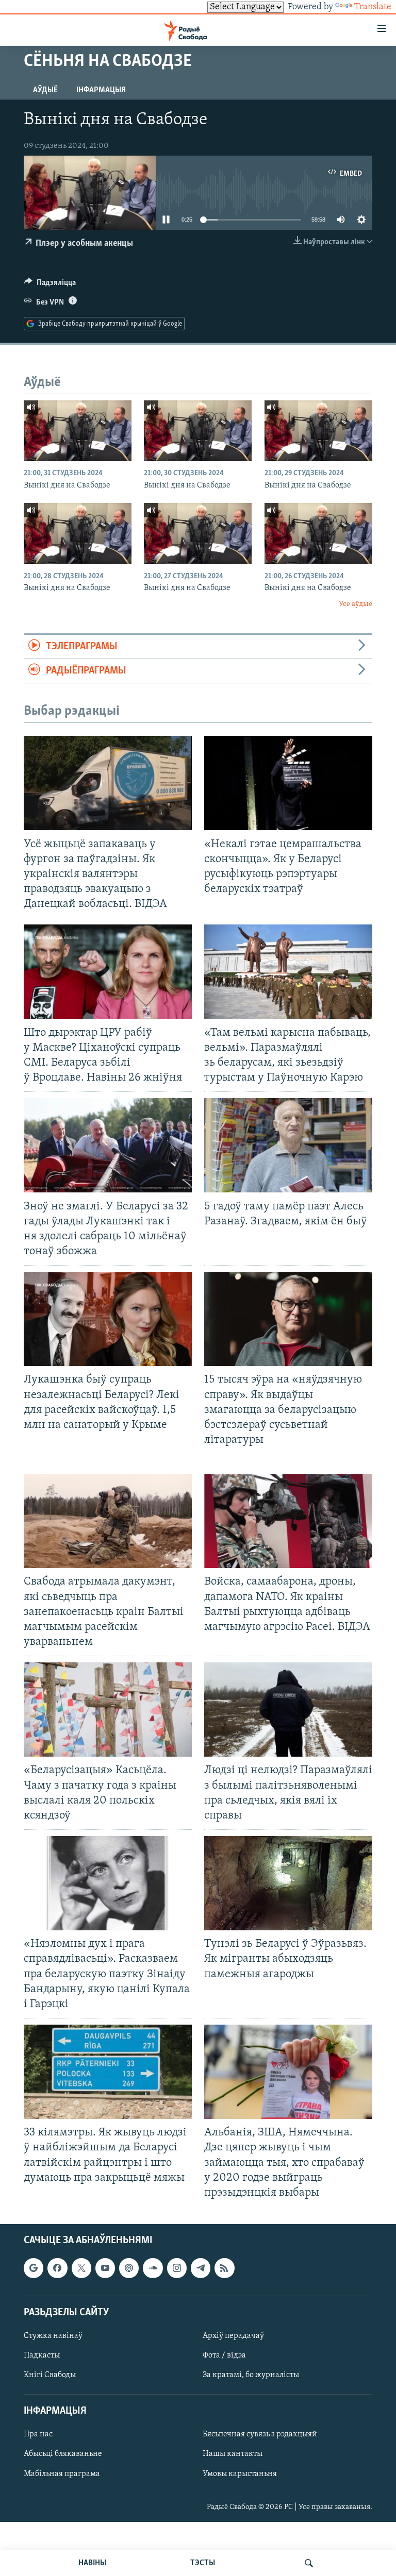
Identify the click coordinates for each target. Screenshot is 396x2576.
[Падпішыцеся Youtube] (105, 2268)
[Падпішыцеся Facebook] (57, 2268)
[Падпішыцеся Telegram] (201, 2268)
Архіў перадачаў (233, 2336)
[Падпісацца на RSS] (224, 2268)
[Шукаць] (309, 2563)
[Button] (50, 285)
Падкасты (42, 2355)
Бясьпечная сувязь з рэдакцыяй (260, 2434)
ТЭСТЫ (203, 2563)
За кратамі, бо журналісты (251, 2375)
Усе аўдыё (356, 604)
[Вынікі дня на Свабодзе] (78, 431)
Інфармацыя (101, 90)
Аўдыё (45, 90)
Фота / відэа (224, 2355)
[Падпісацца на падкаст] (129, 2268)
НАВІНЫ (92, 2563)
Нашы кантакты (233, 2454)
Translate (373, 7)
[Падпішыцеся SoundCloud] (153, 2268)
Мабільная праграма (62, 2473)
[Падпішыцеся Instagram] (177, 2268)
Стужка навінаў (53, 2336)
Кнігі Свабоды (50, 2375)
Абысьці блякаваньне (63, 2454)
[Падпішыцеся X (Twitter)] (81, 2268)
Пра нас (38, 2434)
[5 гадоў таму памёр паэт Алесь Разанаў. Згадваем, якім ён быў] (288, 1145)
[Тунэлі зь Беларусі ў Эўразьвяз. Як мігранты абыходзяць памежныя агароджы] (288, 1883)
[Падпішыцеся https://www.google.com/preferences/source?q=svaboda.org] (34, 2268)
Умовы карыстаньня (240, 2473)
